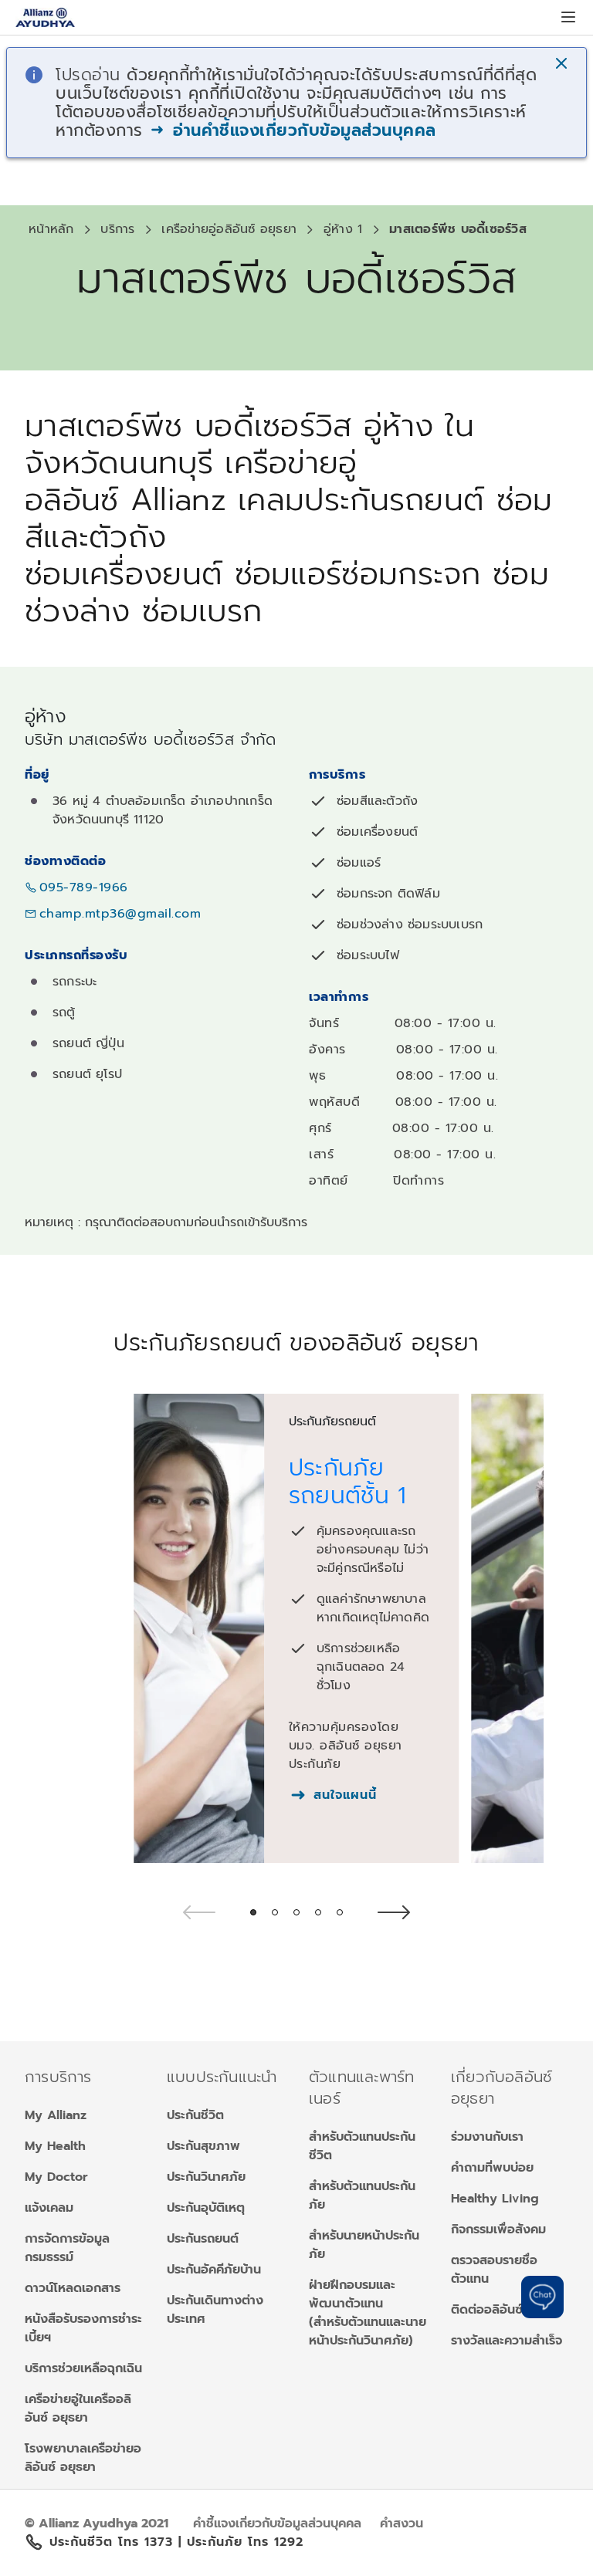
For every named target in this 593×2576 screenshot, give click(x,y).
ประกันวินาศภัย (206, 2177)
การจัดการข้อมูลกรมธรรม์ (67, 2248)
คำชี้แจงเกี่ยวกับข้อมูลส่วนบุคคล (277, 2524)
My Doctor (56, 2177)
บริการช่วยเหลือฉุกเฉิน (83, 2368)
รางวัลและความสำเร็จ (507, 2341)
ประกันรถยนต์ (203, 2239)
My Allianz (56, 2115)
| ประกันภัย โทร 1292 (241, 2542)
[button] (563, 65)
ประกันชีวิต (195, 2115)
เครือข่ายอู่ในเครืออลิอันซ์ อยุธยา (78, 2409)
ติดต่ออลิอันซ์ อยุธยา (507, 2310)
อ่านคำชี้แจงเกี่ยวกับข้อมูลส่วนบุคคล (302, 130)
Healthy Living (495, 2199)
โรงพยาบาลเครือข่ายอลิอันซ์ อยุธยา (83, 2458)
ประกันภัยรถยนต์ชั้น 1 (348, 1482)
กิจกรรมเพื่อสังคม (498, 2229)
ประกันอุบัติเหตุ (206, 2208)
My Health (55, 2146)
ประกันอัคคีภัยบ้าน (214, 2270)
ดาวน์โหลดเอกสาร (73, 2288)
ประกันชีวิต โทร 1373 (114, 2542)
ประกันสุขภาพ (203, 2146)
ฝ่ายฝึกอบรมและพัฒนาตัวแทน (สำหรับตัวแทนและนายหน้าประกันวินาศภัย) (368, 2313)
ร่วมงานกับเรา (487, 2137)
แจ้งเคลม (49, 2208)
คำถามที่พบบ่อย (492, 2168)
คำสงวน (402, 2524)
